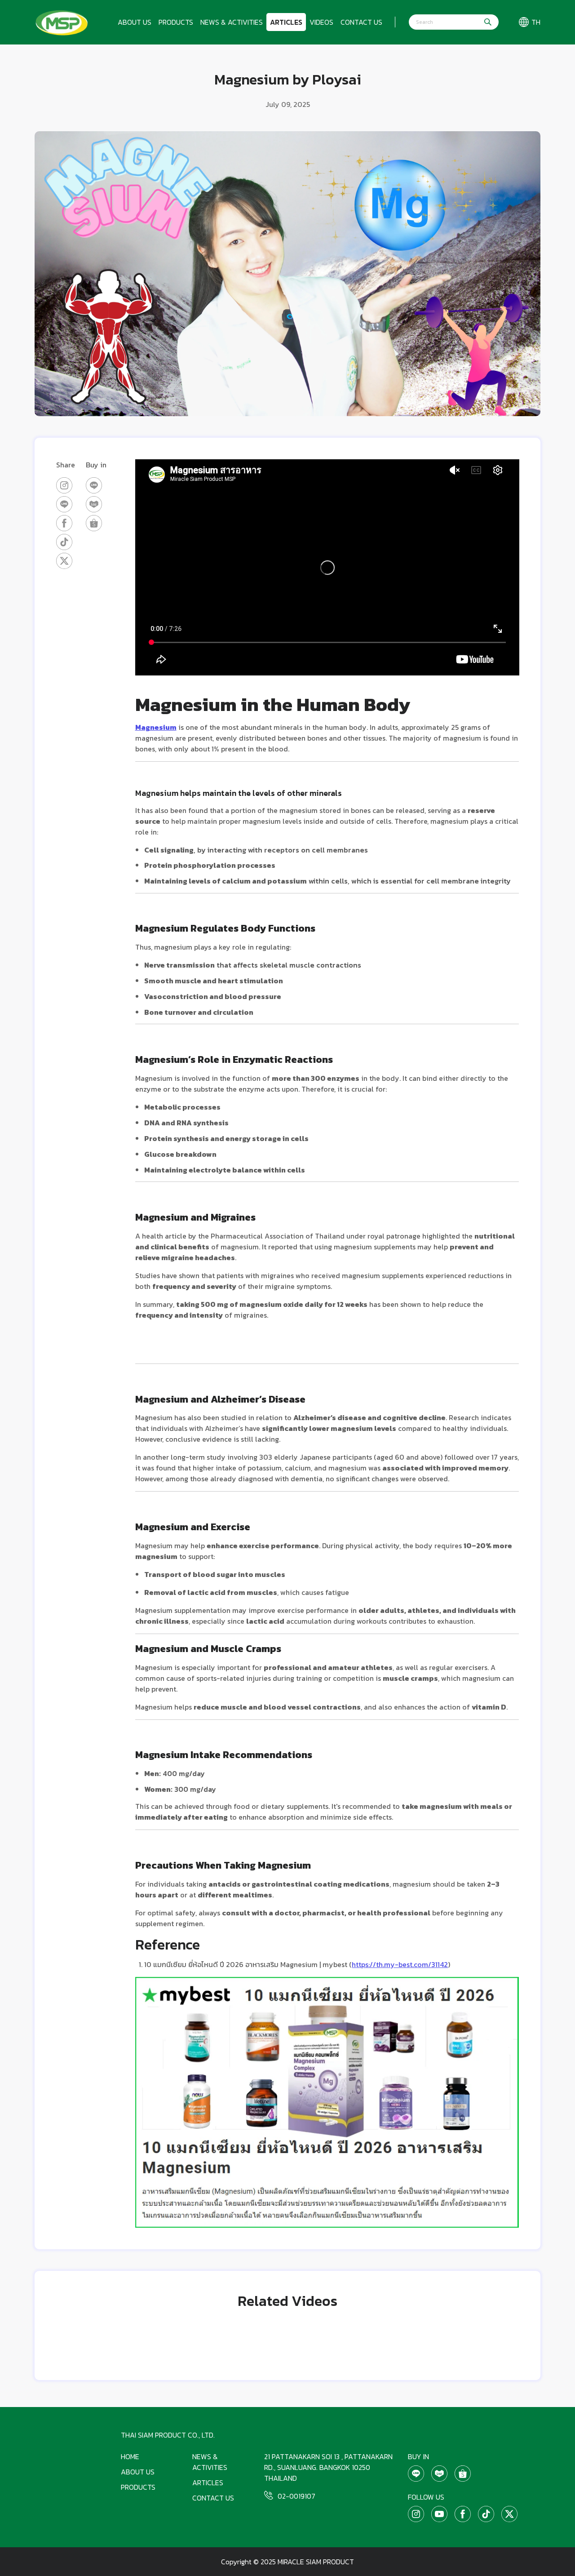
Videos (321, 22)
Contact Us (361, 22)
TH (536, 22)
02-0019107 (296, 2496)
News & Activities (232, 22)
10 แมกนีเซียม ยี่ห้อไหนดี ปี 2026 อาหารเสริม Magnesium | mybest (246, 1964)
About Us (135, 22)
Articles (286, 22)
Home (130, 2456)
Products (176, 22)
